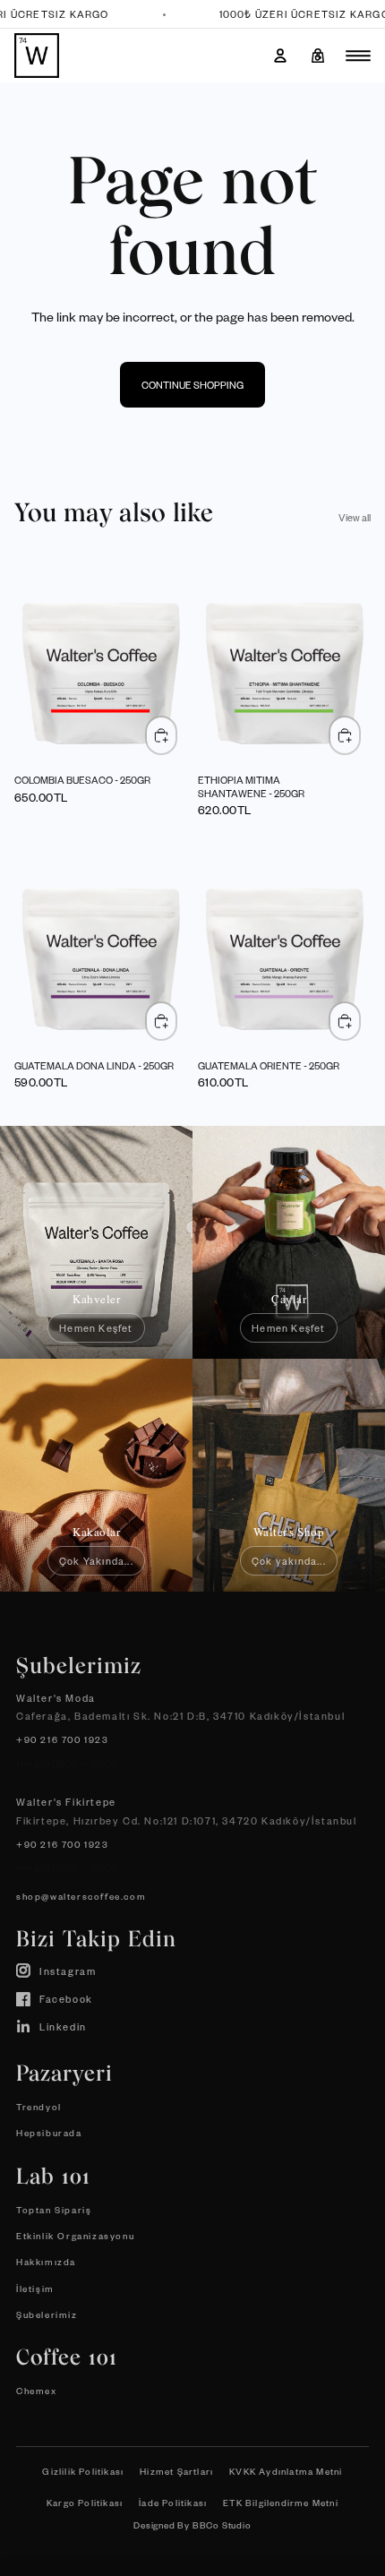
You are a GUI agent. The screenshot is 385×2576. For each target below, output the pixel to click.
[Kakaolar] (96, 1475)
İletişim (35, 2288)
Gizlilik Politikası (83, 2471)
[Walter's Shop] (289, 1475)
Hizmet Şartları (176, 2471)
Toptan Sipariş (54, 2209)
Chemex (37, 2390)
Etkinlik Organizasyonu (75, 2235)
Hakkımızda (46, 2261)
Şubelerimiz (47, 2314)
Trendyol (39, 2106)
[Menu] (358, 56)
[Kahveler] (96, 1242)
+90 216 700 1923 (63, 1739)
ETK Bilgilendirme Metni (281, 2502)
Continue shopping (192, 385)
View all (355, 517)
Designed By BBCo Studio (192, 2524)
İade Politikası (173, 2502)
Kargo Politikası (85, 2502)
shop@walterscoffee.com (81, 1896)
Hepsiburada (49, 2132)
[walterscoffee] (37, 56)
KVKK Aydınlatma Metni (286, 2471)
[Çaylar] (289, 1242)
